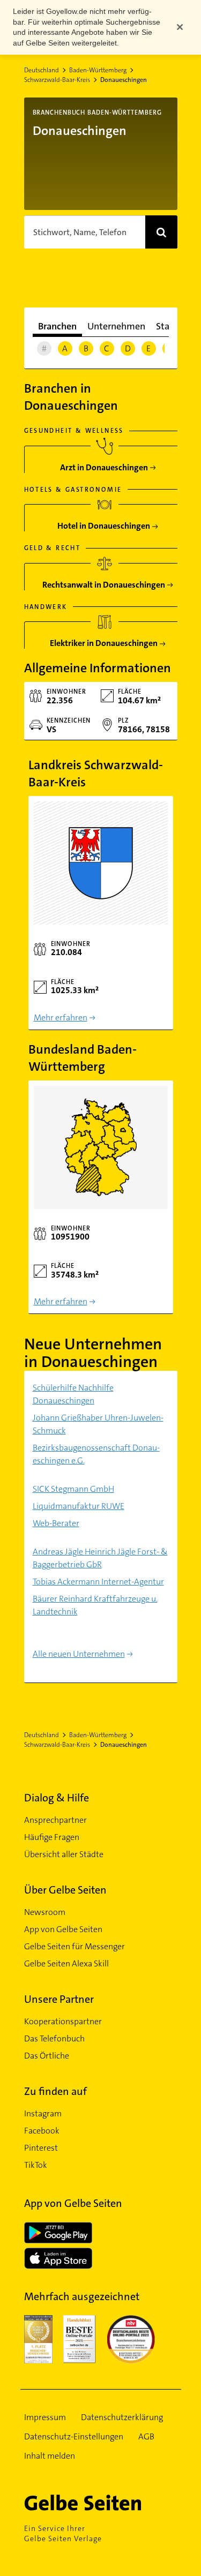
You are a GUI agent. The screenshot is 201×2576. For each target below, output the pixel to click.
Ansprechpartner (55, 1820)
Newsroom (45, 1912)
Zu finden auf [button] (55, 2091)
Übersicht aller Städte (64, 1854)
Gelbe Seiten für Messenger (75, 1946)
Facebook (42, 2131)
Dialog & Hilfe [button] (57, 1798)
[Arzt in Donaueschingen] (105, 464)
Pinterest (41, 2148)
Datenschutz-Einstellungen (74, 2436)
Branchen (57, 326)
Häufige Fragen (52, 1837)
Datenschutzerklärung (122, 2417)
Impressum (45, 2417)
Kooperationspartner (63, 2021)
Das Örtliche (47, 2056)
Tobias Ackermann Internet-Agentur (98, 1582)
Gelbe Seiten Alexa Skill (66, 1963)
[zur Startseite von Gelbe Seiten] (101, 2503)
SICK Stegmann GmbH (73, 1489)
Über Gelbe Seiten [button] (65, 1890)
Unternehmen (116, 326)
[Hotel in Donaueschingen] (105, 522)
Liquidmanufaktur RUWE (79, 1506)
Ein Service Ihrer (63, 2533)
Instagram (43, 2113)
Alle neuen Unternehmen (79, 1654)
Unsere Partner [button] (59, 1999)
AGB (146, 2436)
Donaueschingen (124, 80)
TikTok (36, 2165)
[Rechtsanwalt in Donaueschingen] (105, 581)
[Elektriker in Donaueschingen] (105, 639)
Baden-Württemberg (98, 70)
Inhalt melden (50, 2456)
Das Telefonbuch (54, 2038)
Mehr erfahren (61, 1017)
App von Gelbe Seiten (63, 1929)
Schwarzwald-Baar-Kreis (57, 80)
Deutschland (42, 70)
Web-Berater (56, 1523)
